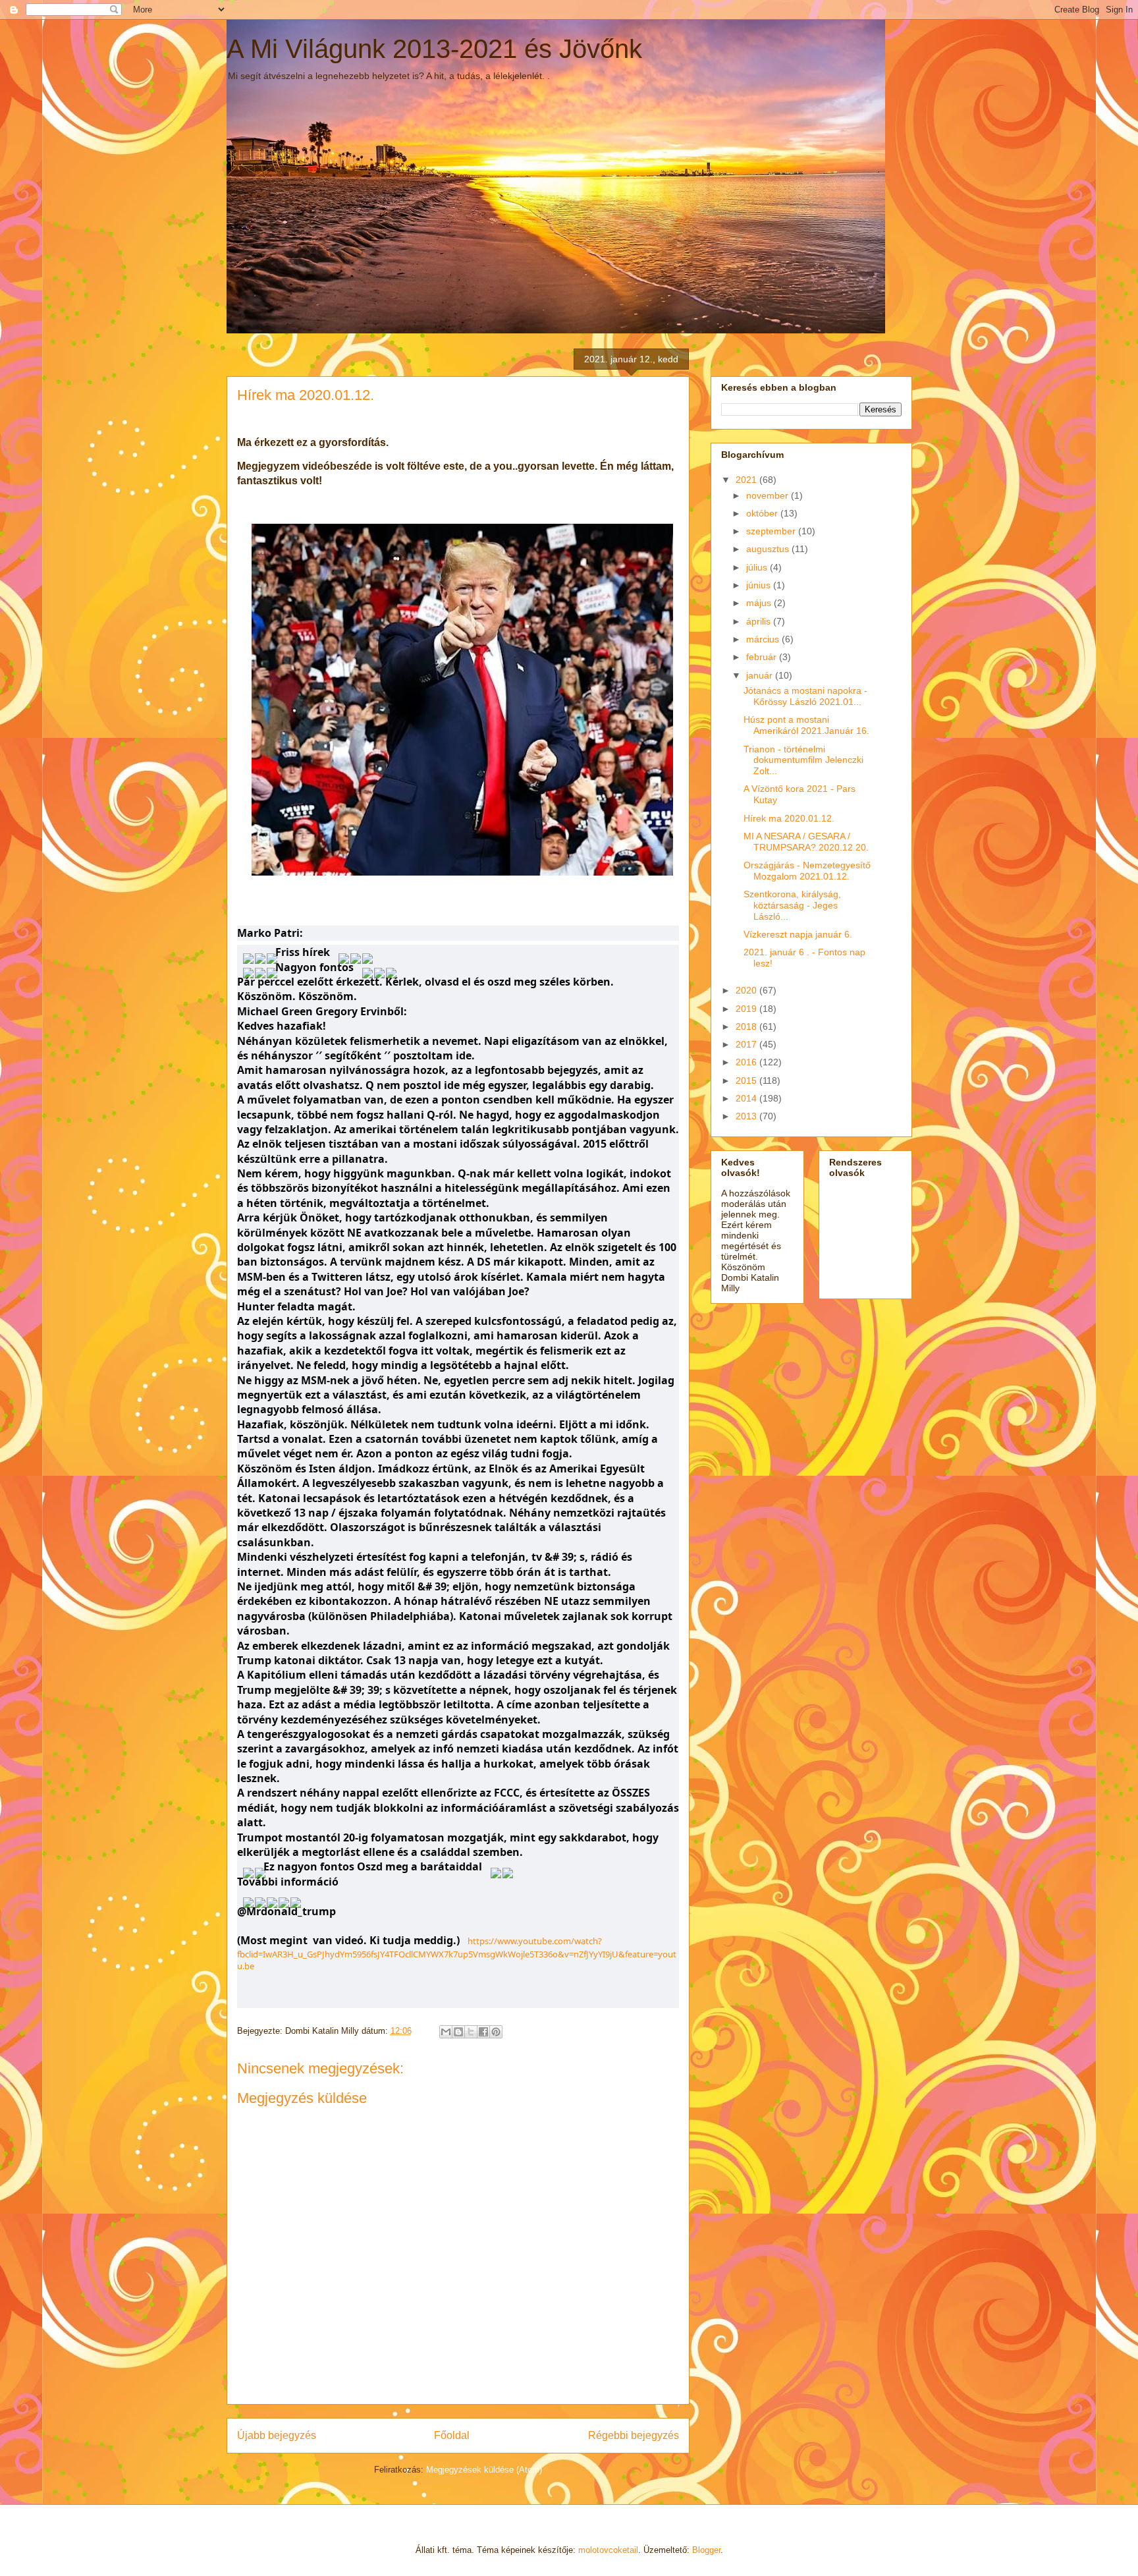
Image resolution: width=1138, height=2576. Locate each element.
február (763, 657)
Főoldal (452, 2435)
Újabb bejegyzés (277, 2435)
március (764, 639)
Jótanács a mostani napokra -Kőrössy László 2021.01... (805, 696)
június (760, 585)
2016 (747, 1062)
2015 (747, 1080)
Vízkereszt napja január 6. (798, 934)
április (760, 621)
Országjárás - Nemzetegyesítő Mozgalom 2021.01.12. (807, 871)
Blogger (706, 2550)
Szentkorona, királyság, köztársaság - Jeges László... (792, 905)
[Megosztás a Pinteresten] (496, 2032)
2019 (747, 1009)
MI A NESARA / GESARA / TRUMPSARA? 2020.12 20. (806, 842)
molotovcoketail (608, 2550)
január (761, 675)
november (769, 495)
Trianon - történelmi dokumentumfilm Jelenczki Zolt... (803, 760)
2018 (747, 1026)
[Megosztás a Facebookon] (483, 2032)
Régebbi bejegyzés (634, 2435)
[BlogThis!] (458, 2032)
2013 (747, 1116)
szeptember (772, 531)
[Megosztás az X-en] (471, 2032)
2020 (747, 990)
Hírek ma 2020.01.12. (789, 818)
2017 (747, 1044)
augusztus (769, 549)
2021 (747, 480)
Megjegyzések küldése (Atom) (484, 2470)
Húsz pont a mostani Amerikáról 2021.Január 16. (806, 725)
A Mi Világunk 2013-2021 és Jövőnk (434, 49)
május (760, 603)
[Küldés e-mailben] (446, 2032)
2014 (747, 1098)
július (758, 567)
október (763, 513)
